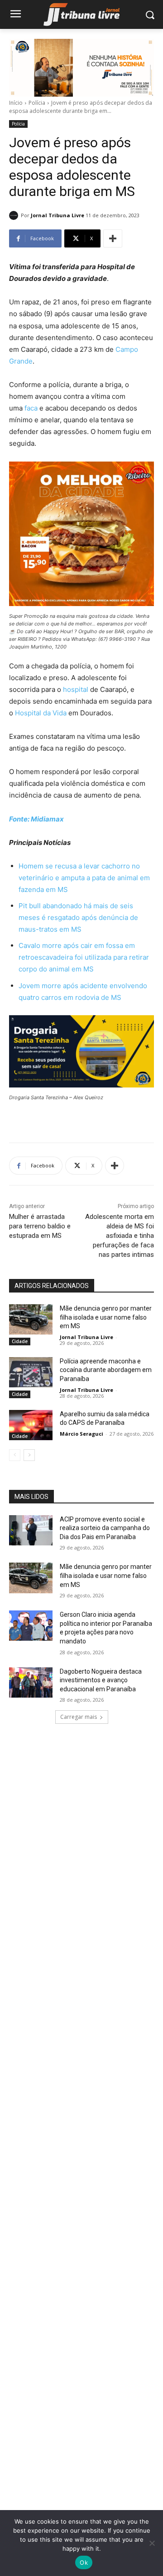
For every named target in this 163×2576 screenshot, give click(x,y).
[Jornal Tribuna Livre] (15, 215)
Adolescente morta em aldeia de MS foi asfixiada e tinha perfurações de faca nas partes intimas (120, 1236)
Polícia (37, 103)
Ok (84, 2562)
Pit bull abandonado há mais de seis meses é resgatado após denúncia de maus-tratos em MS (78, 917)
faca (31, 408)
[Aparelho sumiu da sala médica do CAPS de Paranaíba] (31, 1425)
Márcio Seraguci (81, 1434)
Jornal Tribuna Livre (58, 215)
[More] (113, 238)
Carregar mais (79, 1717)
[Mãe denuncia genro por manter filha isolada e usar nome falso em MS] (31, 1319)
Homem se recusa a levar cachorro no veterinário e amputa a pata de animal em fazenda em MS (84, 878)
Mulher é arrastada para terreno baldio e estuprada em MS (40, 1226)
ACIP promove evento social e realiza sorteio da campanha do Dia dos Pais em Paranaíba (105, 1528)
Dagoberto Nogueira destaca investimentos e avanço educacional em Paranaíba (101, 1680)
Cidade (20, 1341)
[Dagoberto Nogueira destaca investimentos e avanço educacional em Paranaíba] (31, 1682)
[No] (152, 2543)
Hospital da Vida (41, 713)
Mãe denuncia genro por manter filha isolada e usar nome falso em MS (106, 1317)
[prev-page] (15, 1455)
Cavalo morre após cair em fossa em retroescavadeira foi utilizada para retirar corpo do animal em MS (84, 957)
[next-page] (29, 1455)
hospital (76, 689)
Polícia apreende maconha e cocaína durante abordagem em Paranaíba (106, 1370)
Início (16, 103)
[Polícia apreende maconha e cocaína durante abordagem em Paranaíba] (31, 1372)
